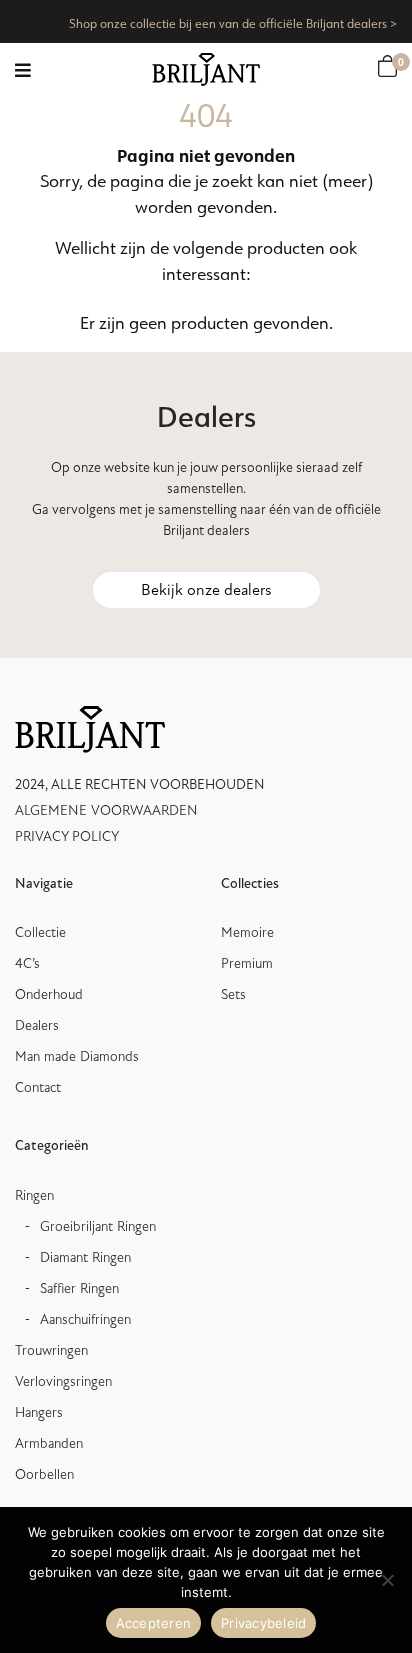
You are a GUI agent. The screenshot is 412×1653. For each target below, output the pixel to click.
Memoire (247, 932)
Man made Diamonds (77, 1056)
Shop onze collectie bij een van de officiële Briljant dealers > (233, 23)
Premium (247, 963)
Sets (233, 994)
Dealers (37, 1025)
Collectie (40, 932)
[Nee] (387, 1580)
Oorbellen (44, 1474)
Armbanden (49, 1443)
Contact (38, 1087)
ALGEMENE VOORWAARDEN (106, 810)
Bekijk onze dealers (206, 590)
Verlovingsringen (63, 1381)
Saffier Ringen (79, 1288)
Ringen (34, 1195)
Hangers (39, 1412)
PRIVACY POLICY (67, 836)
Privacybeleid (263, 1623)
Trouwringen (51, 1350)
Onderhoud (49, 994)
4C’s (27, 963)
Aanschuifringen (85, 1319)
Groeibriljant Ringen (98, 1226)
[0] (387, 66)
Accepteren (154, 1623)
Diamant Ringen (85, 1257)
